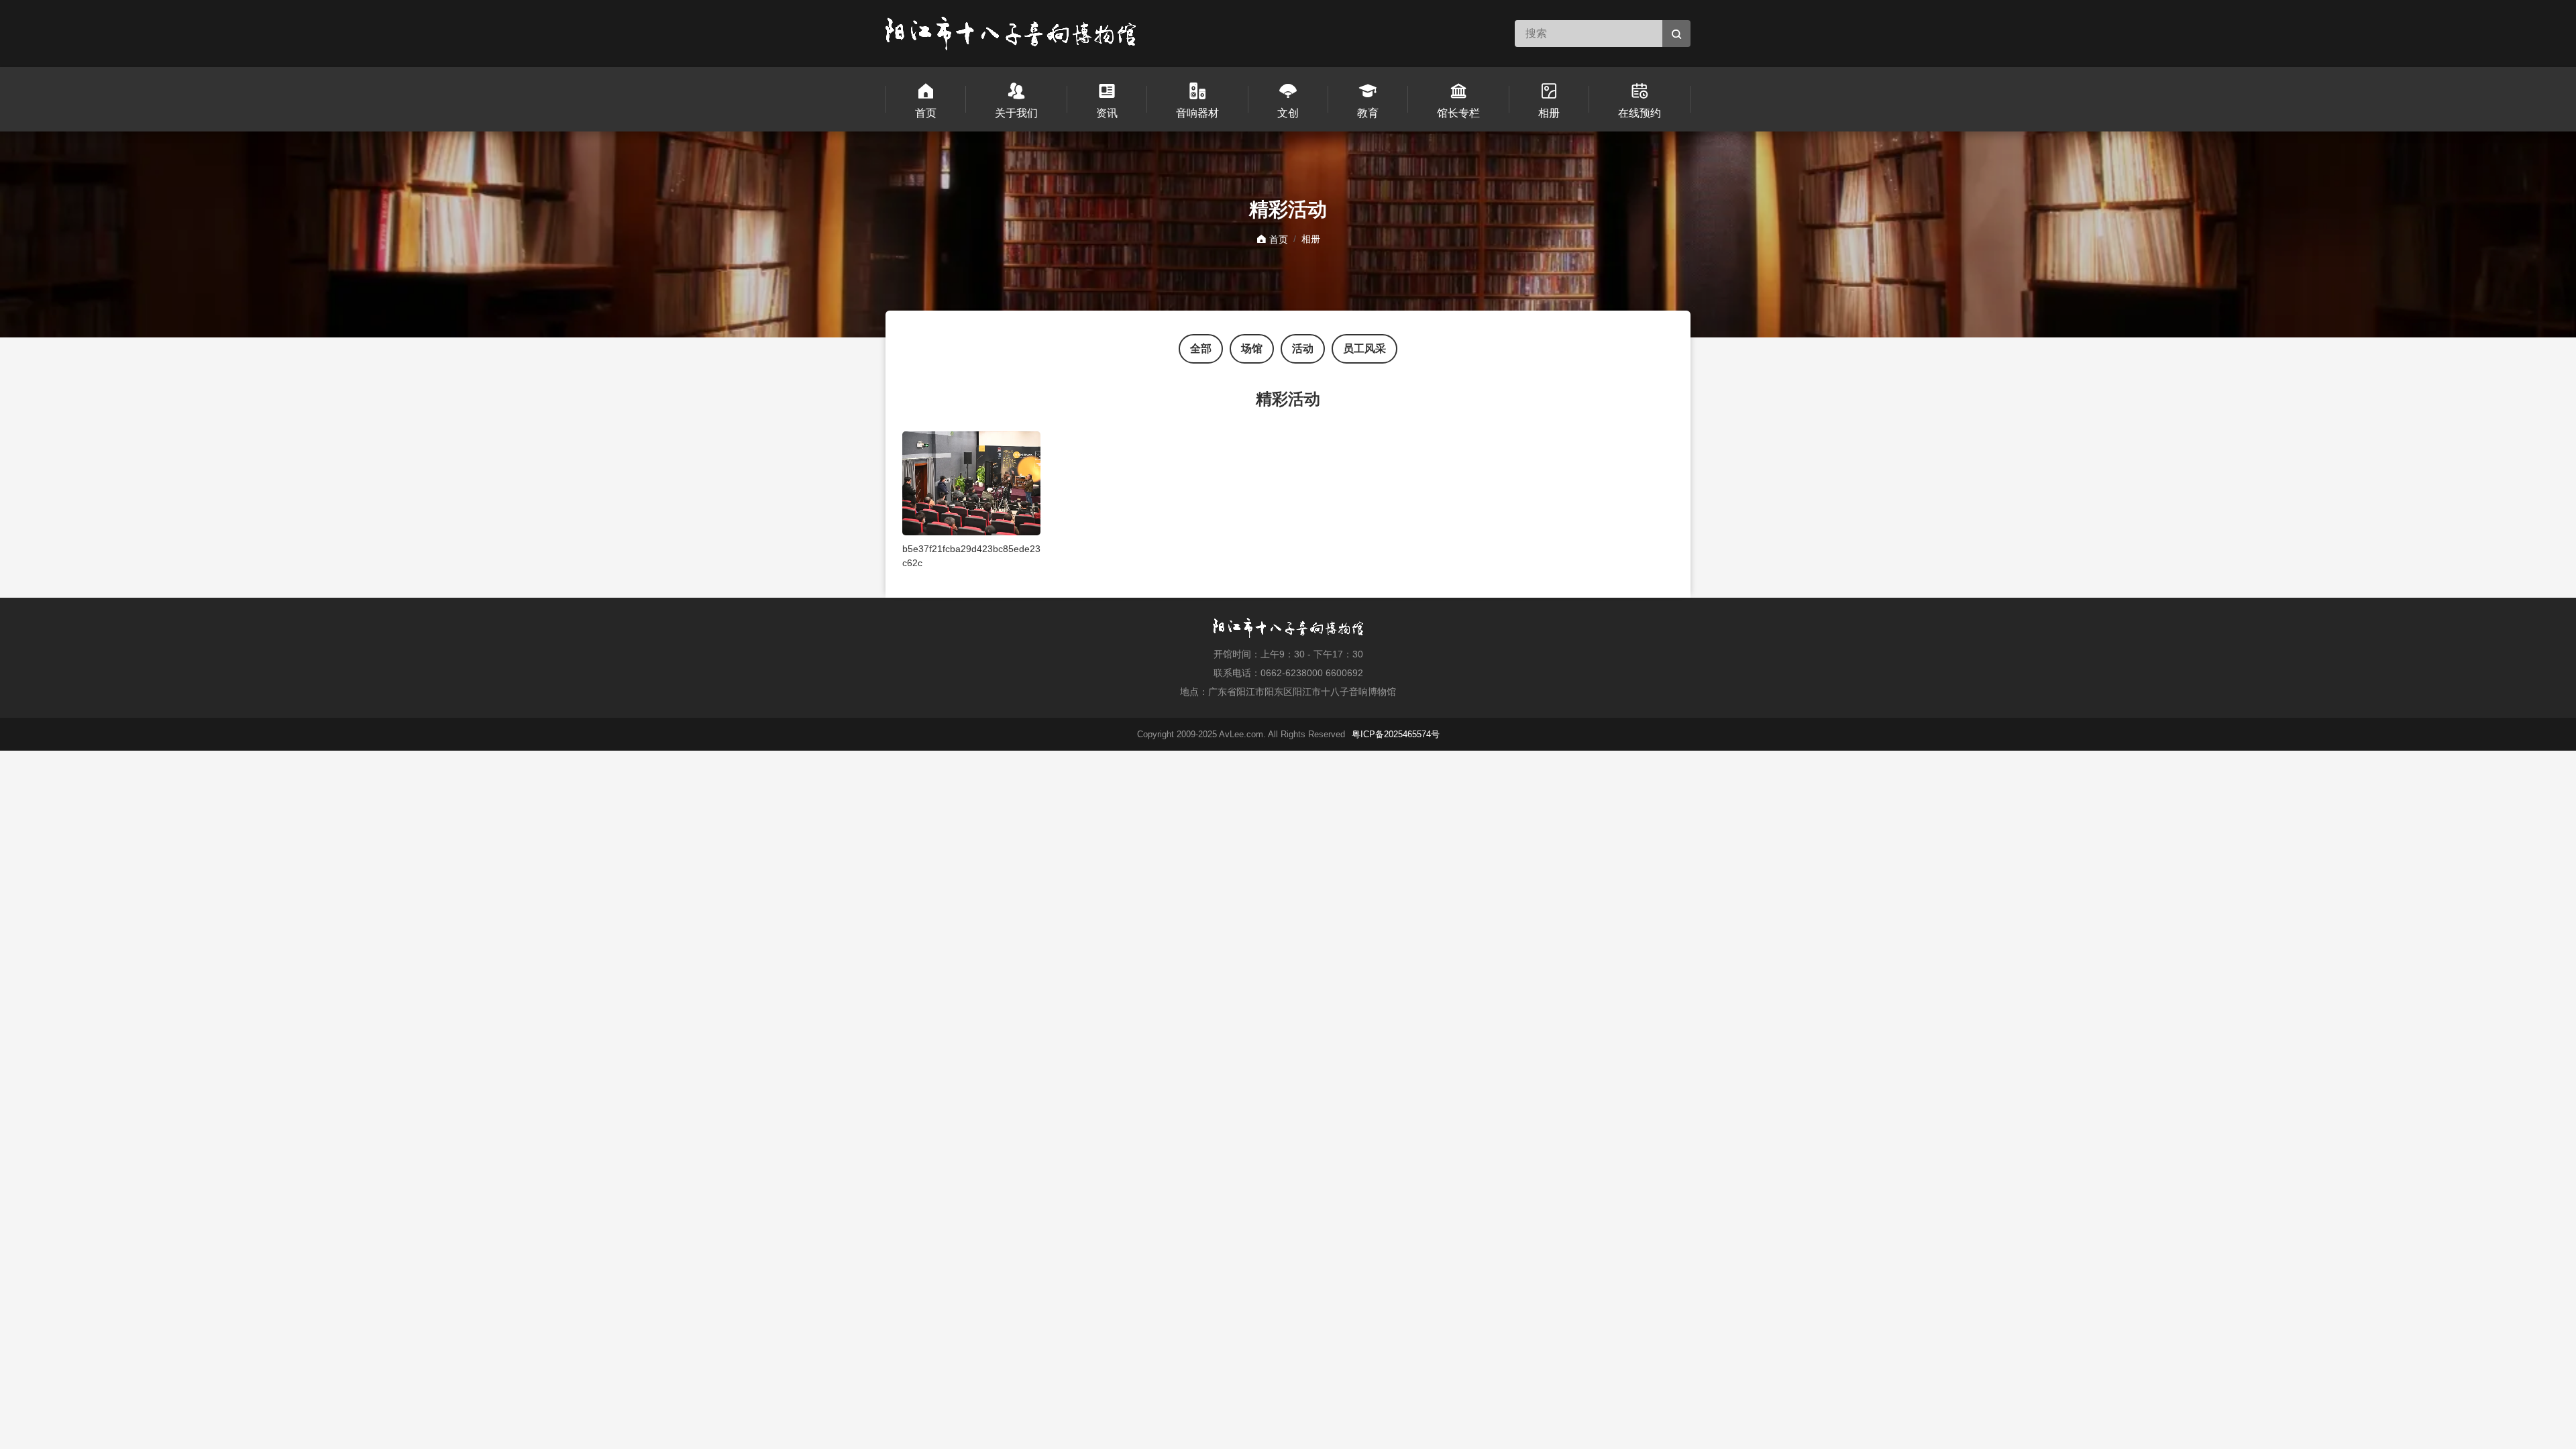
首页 (1277, 239)
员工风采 (1364, 348)
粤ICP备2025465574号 (1396, 734)
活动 (1303, 348)
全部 (1201, 348)
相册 (1311, 239)
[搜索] (1676, 34)
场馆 (1252, 348)
